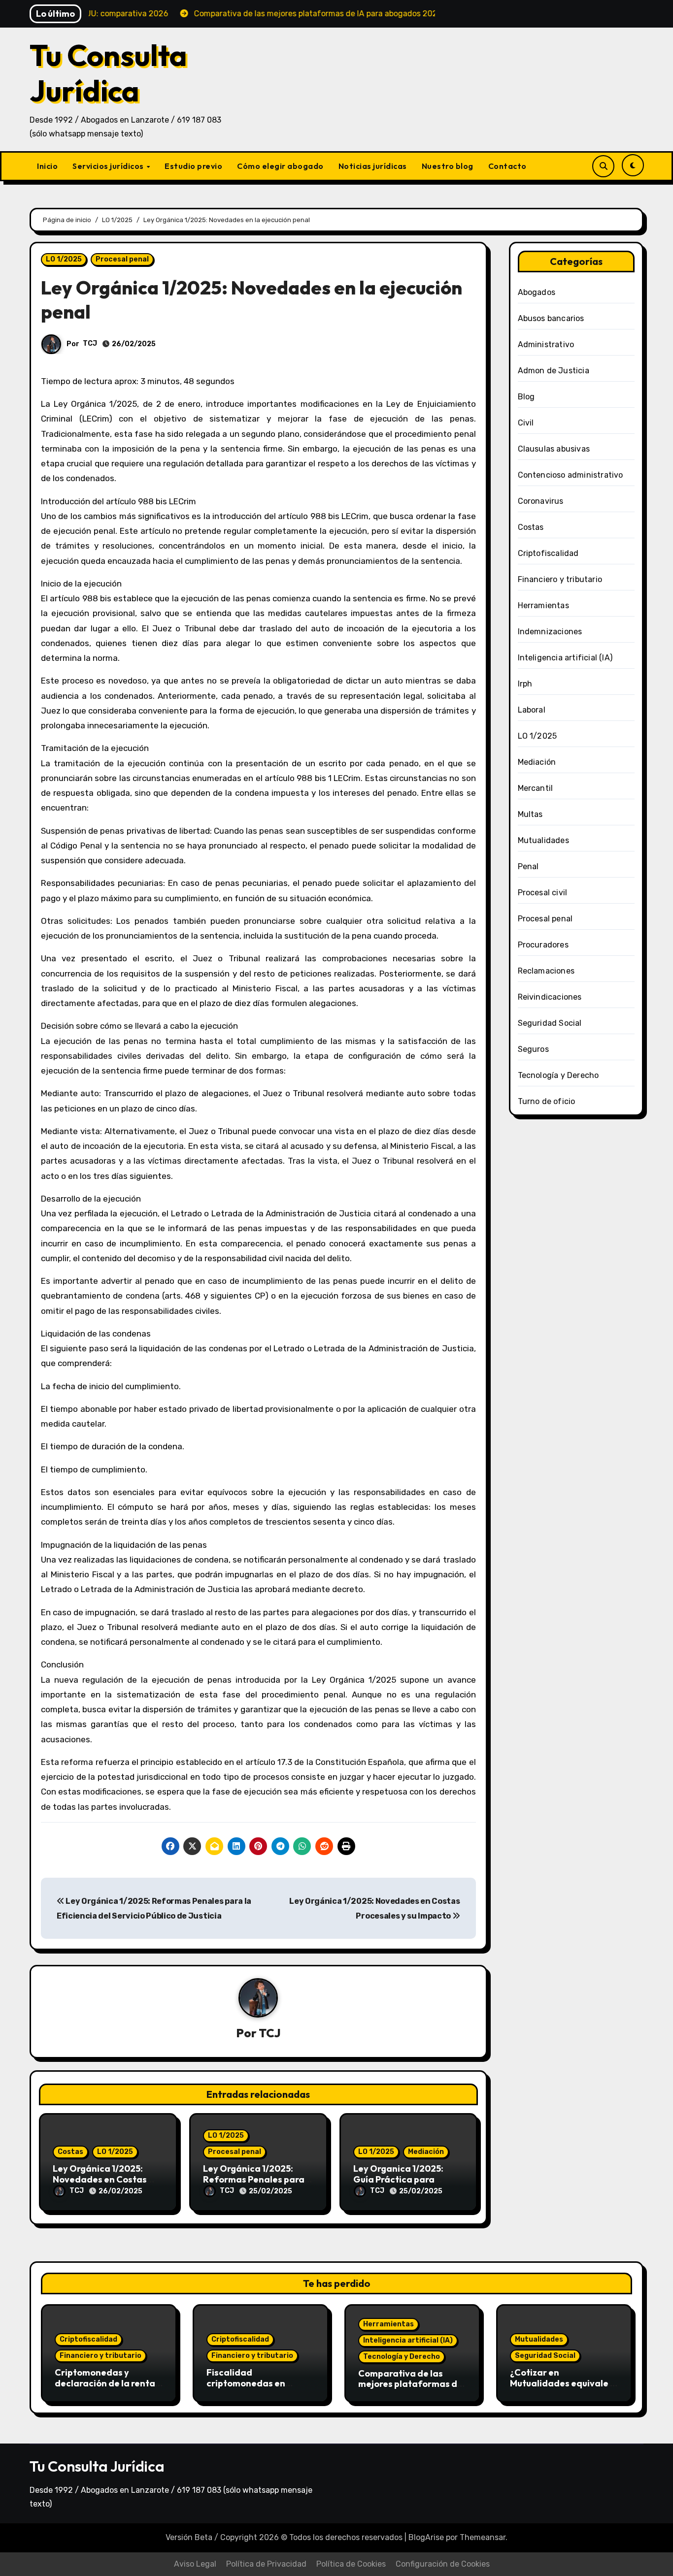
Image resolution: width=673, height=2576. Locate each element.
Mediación (426, 2152)
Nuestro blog (448, 166)
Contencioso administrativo (571, 475)
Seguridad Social (550, 1023)
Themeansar (483, 2537)
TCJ (90, 343)
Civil (526, 423)
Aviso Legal (195, 2564)
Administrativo (546, 344)
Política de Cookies (351, 2564)
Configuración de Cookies (443, 2564)
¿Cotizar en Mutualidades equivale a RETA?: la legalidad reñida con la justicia (563, 2388)
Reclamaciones (546, 971)
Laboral (532, 710)
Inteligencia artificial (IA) (565, 658)
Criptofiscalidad (548, 553)
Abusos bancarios (551, 318)
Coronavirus (541, 501)
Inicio (47, 166)
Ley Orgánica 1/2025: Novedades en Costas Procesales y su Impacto (104, 2179)
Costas (70, 2152)
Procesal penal (122, 259)
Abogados (537, 292)
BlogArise (426, 2537)
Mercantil (536, 788)
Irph (525, 684)
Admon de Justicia (554, 371)
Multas (530, 814)
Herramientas (543, 605)
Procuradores (543, 945)
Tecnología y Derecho (558, 1075)
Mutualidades (543, 840)
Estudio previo (193, 166)
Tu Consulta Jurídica (108, 73)
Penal (528, 866)
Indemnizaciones (550, 632)
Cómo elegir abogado (280, 166)
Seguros (533, 1049)
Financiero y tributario (560, 579)
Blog (526, 397)
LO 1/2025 (64, 259)
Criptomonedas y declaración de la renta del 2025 (105, 2383)
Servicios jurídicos (109, 166)
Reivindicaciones (550, 997)
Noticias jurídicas (373, 166)
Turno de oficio (547, 1101)
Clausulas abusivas (554, 449)
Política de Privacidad (266, 2564)
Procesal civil (543, 893)
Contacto (507, 166)
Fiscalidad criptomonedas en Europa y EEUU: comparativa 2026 (246, 2388)
